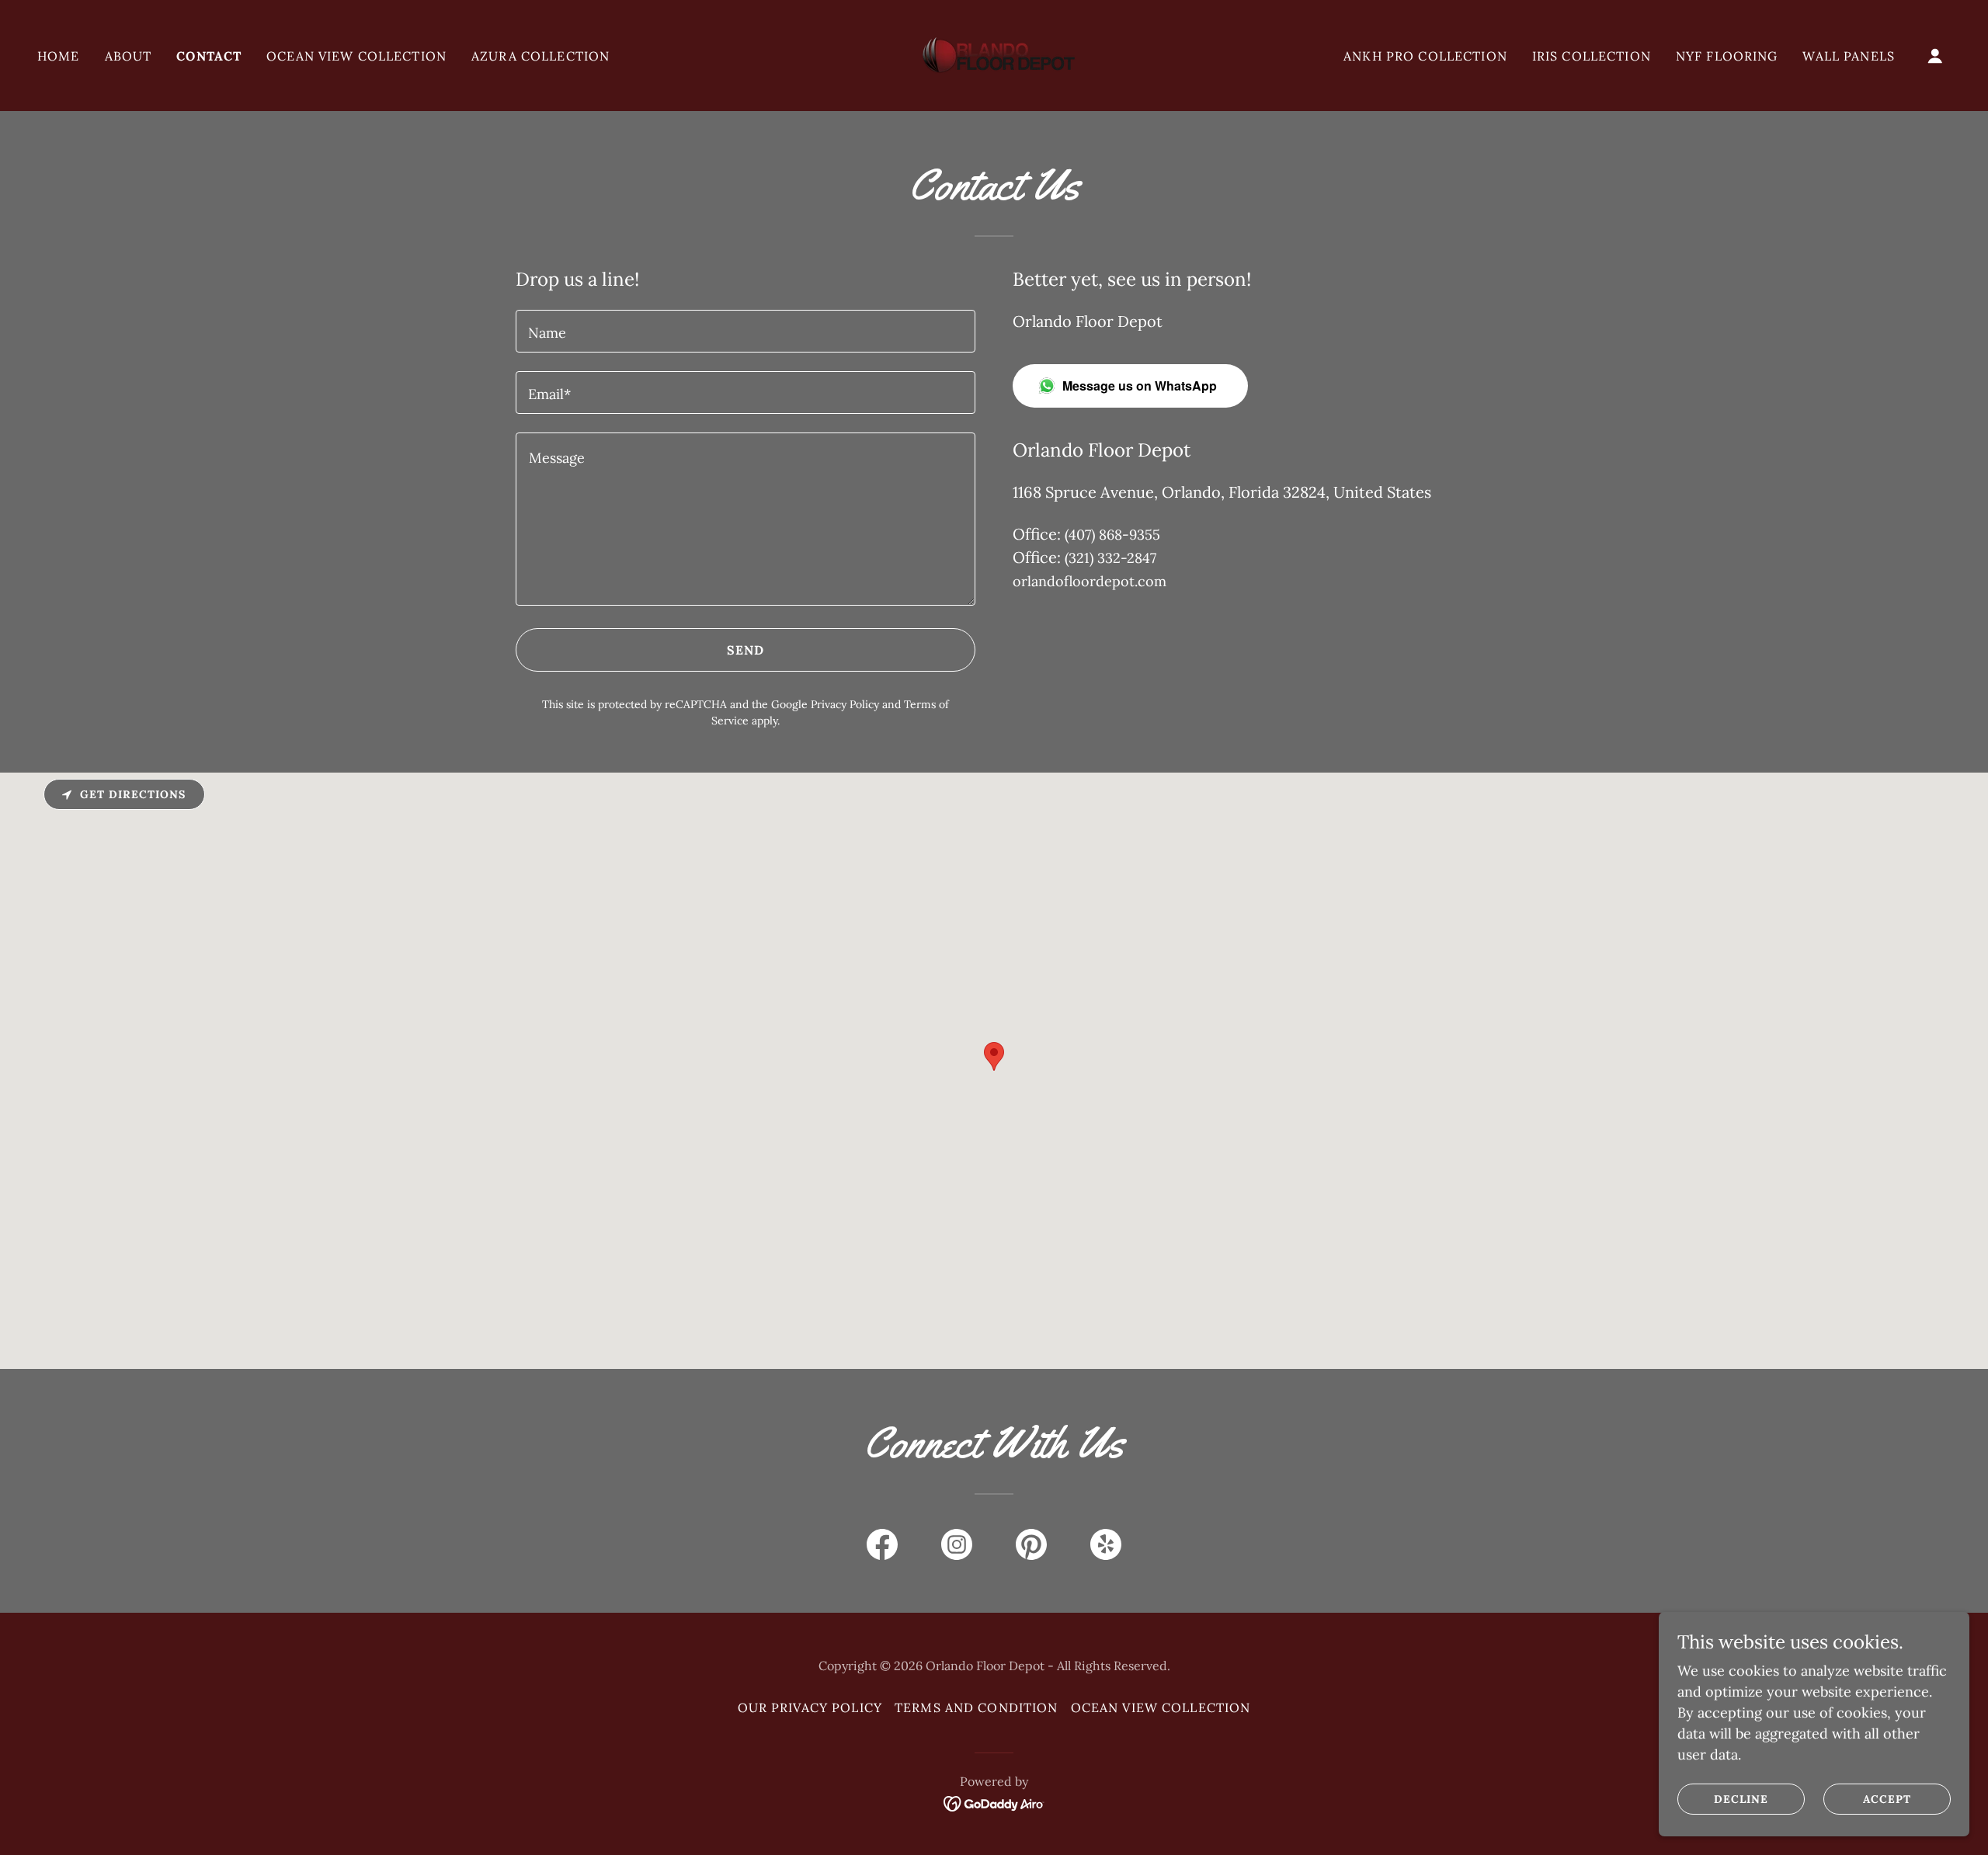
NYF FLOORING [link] (1727, 56)
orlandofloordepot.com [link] (1090, 581)
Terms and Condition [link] (977, 1707)
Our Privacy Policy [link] (810, 1707)
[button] (1935, 56)
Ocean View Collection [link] (356, 56)
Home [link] (59, 56)
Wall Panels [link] (1849, 56)
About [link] (129, 56)
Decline (1741, 1799)
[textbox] (745, 331)
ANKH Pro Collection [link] (1425, 56)
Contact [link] (209, 56)
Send (746, 650)
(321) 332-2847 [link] (1110, 558)
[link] (994, 54)
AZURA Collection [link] (540, 56)
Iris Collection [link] (1592, 56)
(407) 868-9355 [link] (1112, 535)
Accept (1887, 1799)
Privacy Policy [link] (845, 704)
